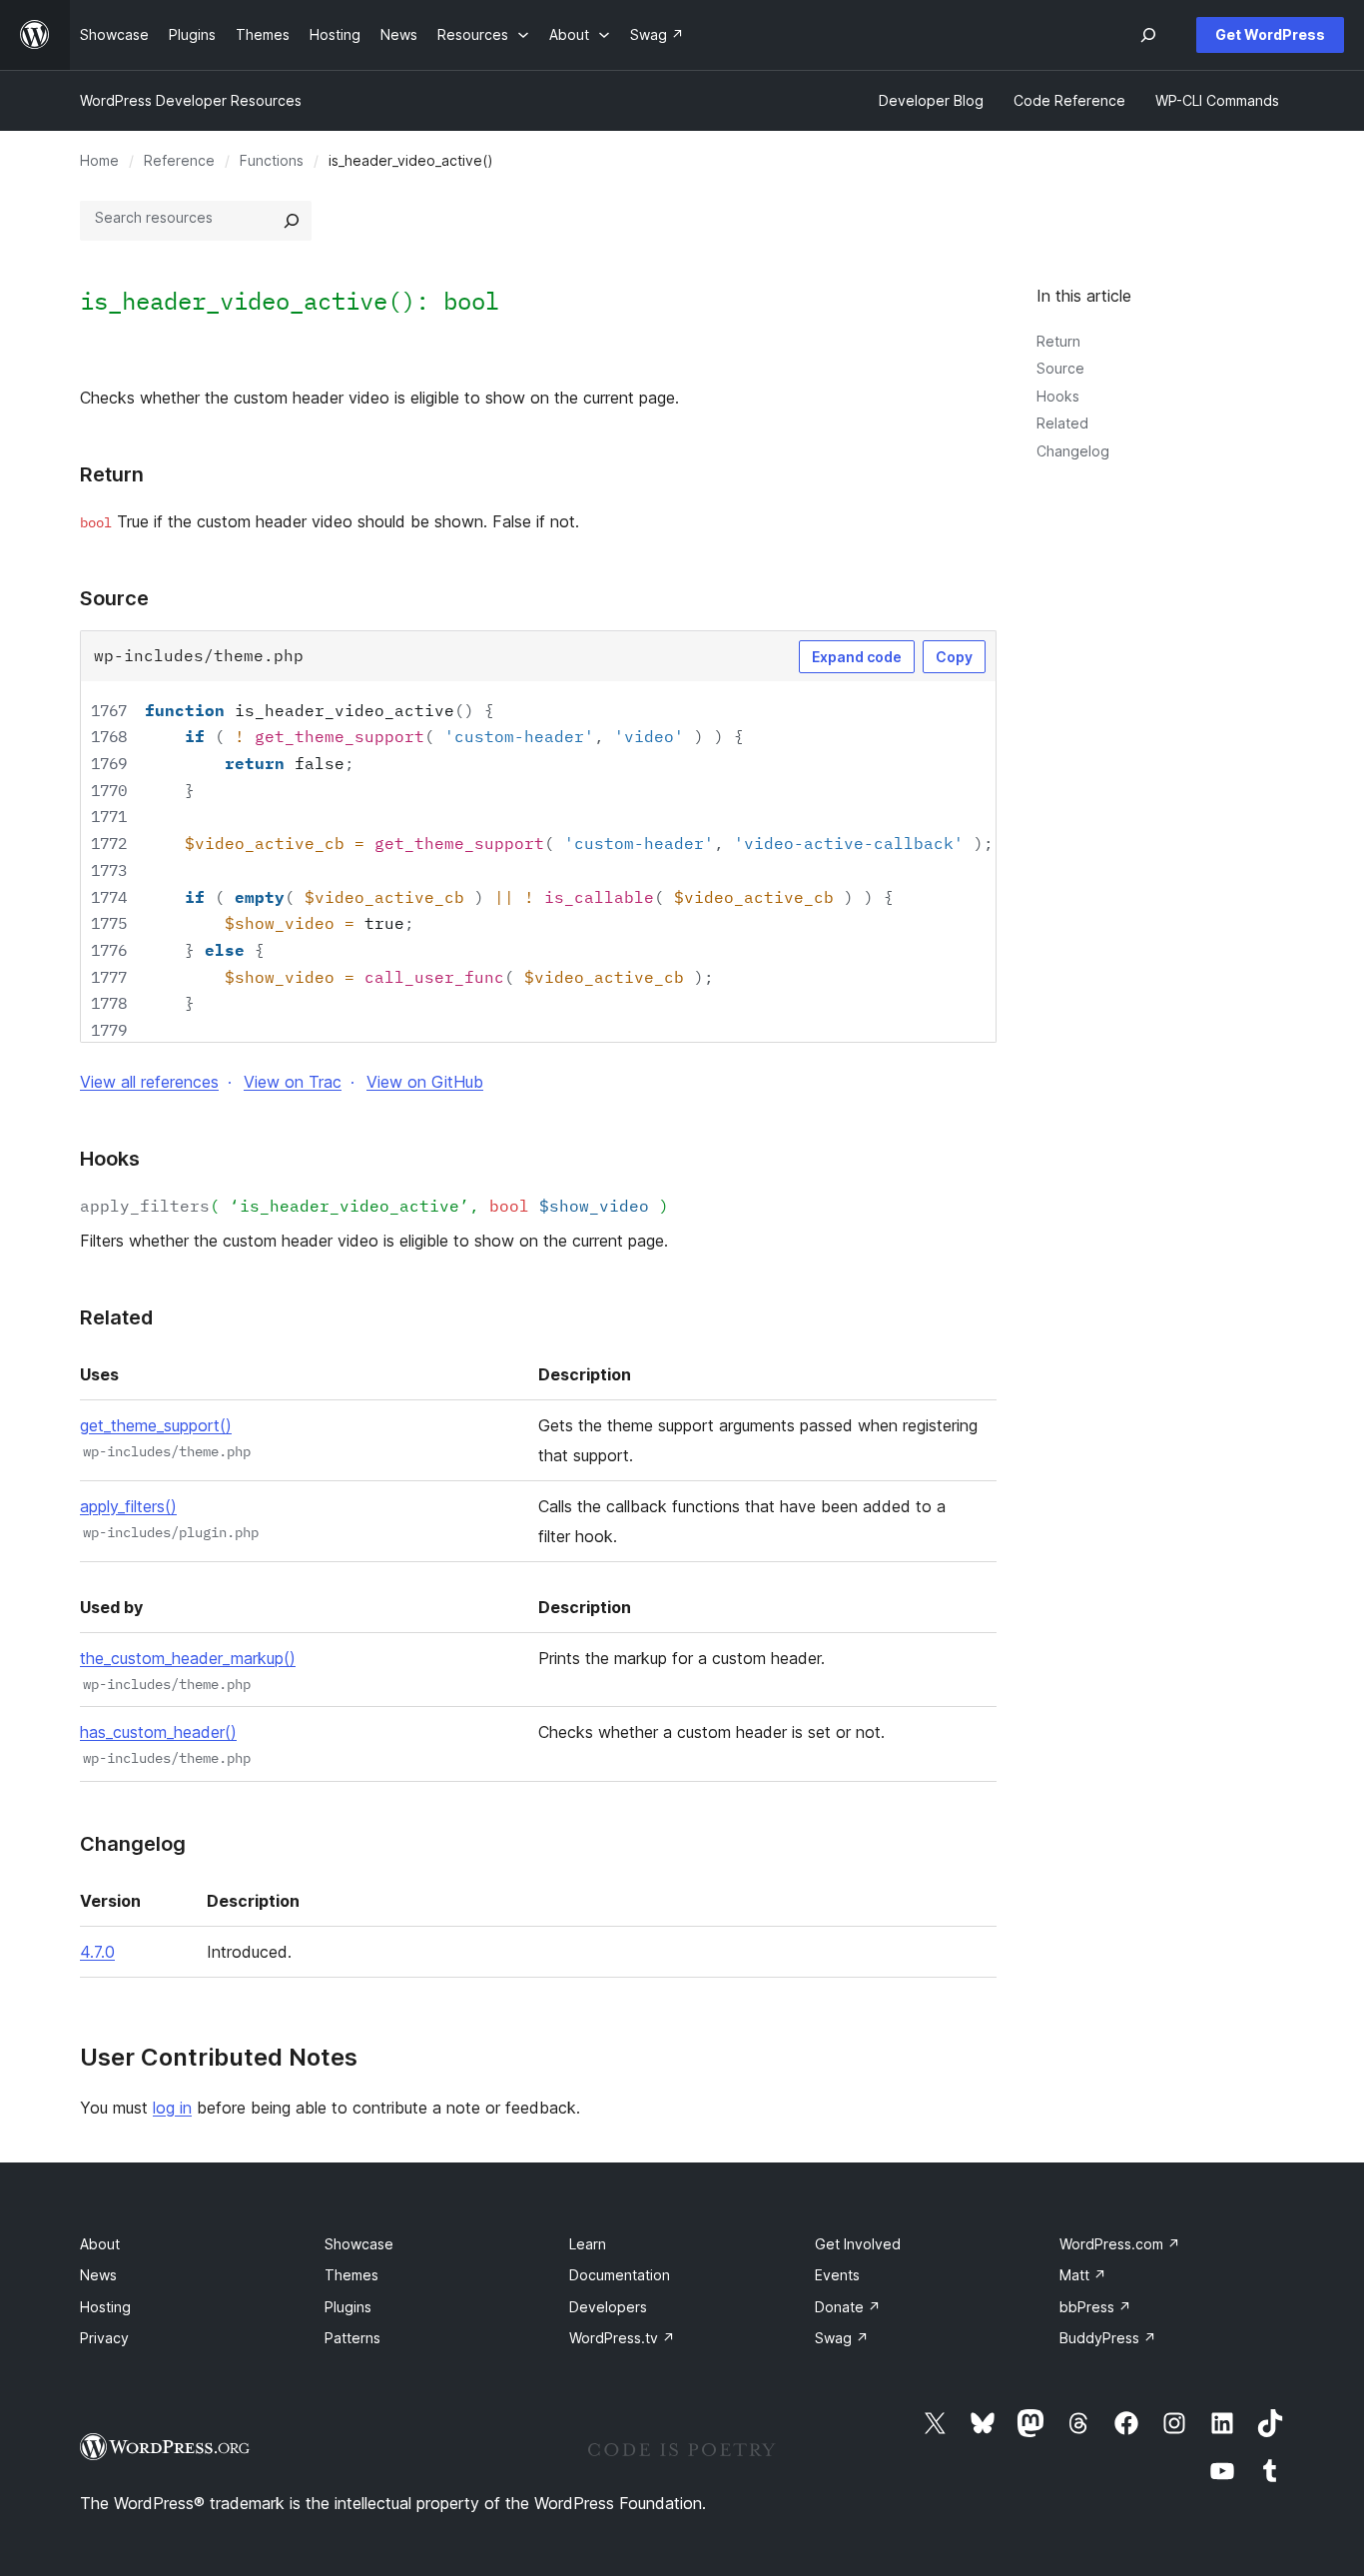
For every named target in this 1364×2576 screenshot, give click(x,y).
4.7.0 (97, 1952)
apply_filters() (128, 1506)
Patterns (352, 2338)
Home (99, 160)
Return (1058, 341)
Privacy (104, 2338)
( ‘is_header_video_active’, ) (374, 1206)
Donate (848, 2307)
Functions (272, 160)
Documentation (620, 2275)
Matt (1083, 2275)
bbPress (1095, 2307)
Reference (179, 160)
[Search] (292, 221)
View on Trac (293, 1082)
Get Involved (858, 2244)
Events (837, 2275)
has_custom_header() (158, 1732)
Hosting (105, 2307)
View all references (149, 1082)
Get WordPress (1270, 34)
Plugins (348, 2307)
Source (1060, 368)
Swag (842, 2338)
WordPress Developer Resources (191, 100)
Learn (588, 2244)
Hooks (1058, 396)
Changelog (1073, 451)
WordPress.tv (622, 2338)
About (100, 2244)
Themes (351, 2275)
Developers (608, 2307)
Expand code (857, 657)
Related (1062, 423)
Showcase (359, 2244)
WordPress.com (1120, 2244)
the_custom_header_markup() (188, 1658)
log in (172, 2108)
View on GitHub (425, 1082)
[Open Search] (1148, 35)
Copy (954, 657)
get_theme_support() (156, 1425)
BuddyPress (1108, 2338)
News (98, 2275)
